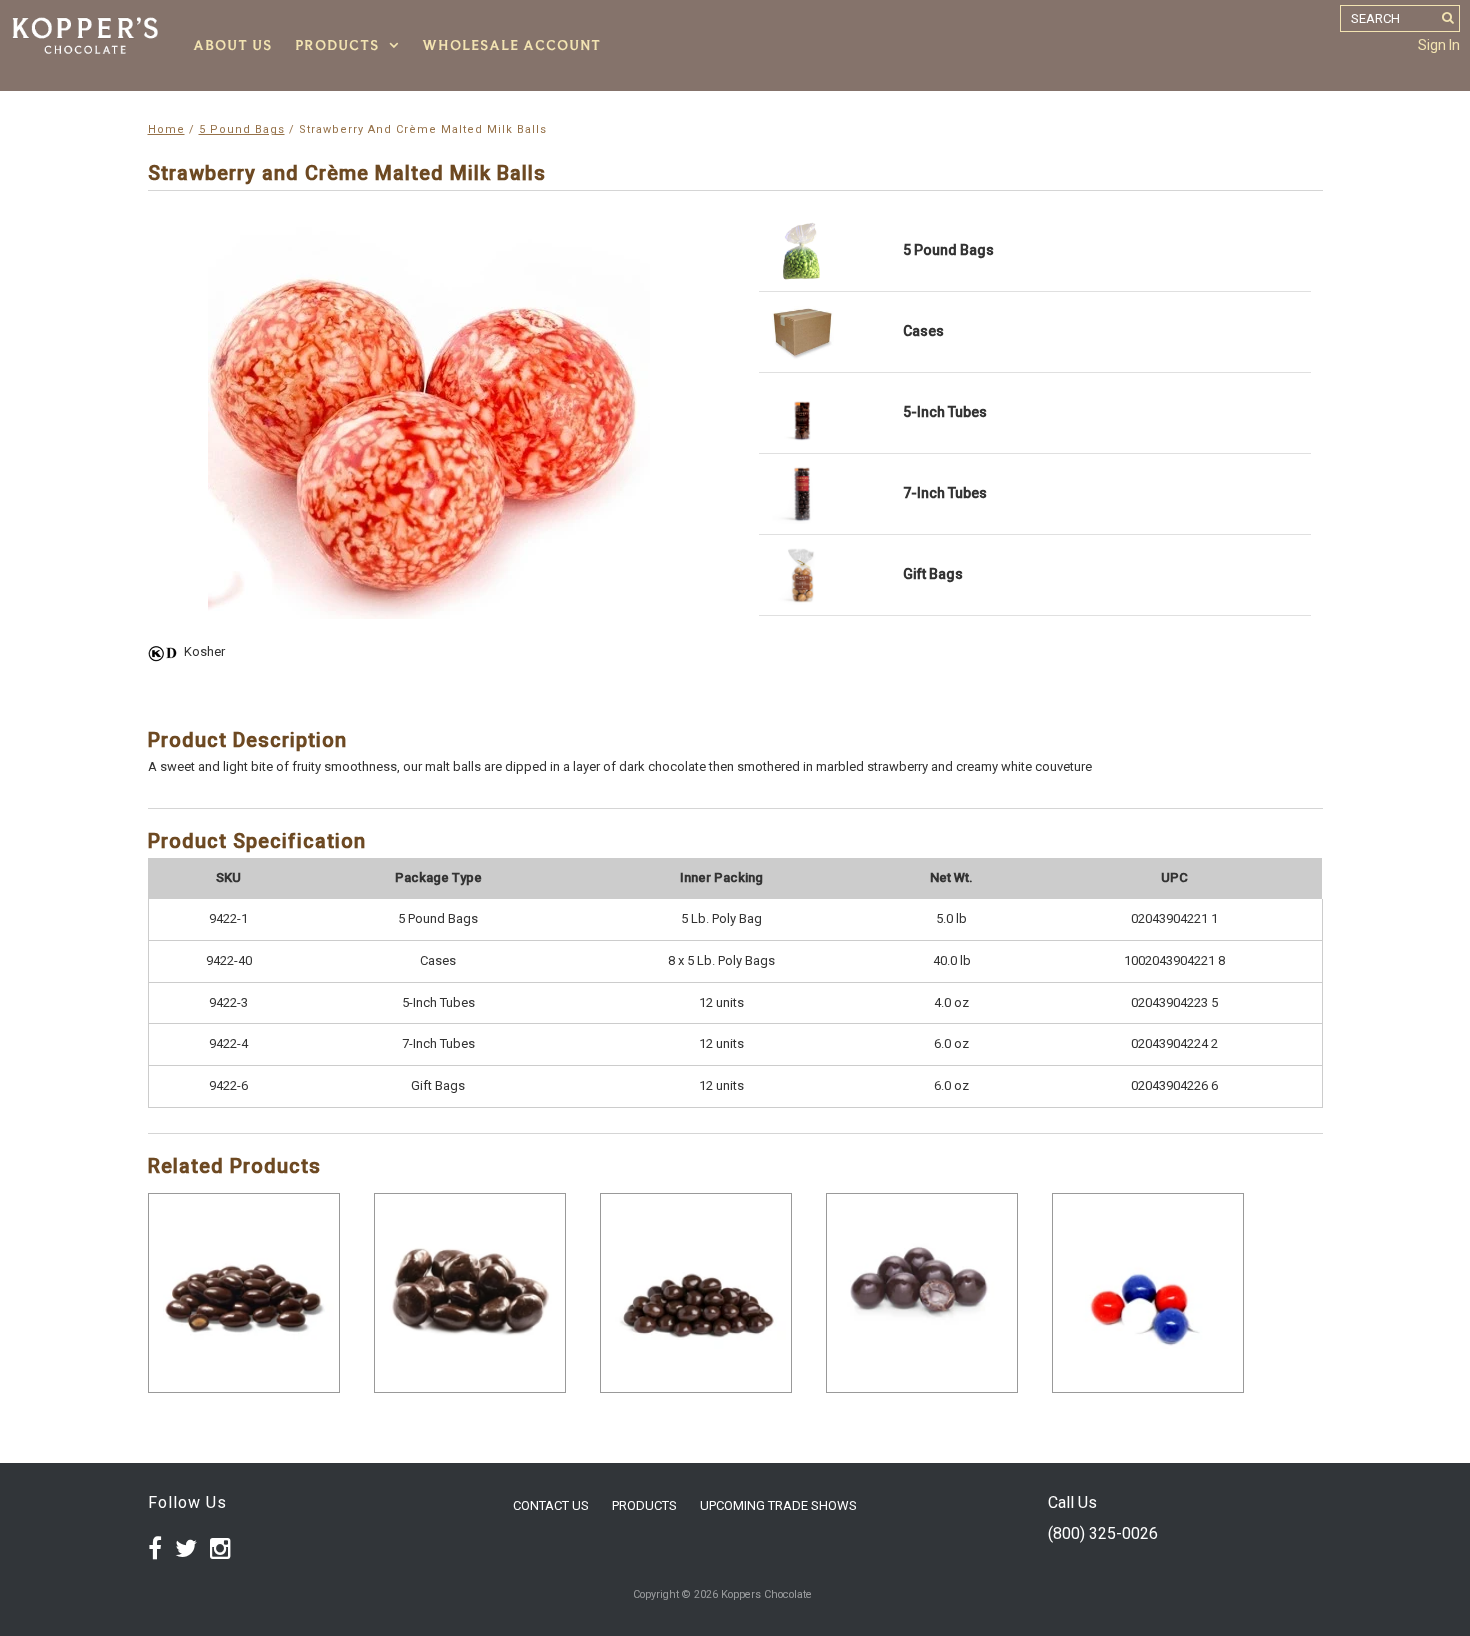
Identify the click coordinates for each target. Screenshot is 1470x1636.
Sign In (1439, 45)
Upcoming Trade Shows (778, 1505)
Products (337, 45)
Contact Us (551, 1505)
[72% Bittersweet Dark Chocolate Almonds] (244, 1293)
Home (166, 129)
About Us (232, 45)
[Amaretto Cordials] (922, 1293)
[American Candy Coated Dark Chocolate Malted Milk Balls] (1148, 1293)
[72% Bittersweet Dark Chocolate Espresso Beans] (696, 1293)
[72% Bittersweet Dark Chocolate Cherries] (470, 1293)
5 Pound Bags (242, 129)
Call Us (1072, 1502)
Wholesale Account (511, 45)
